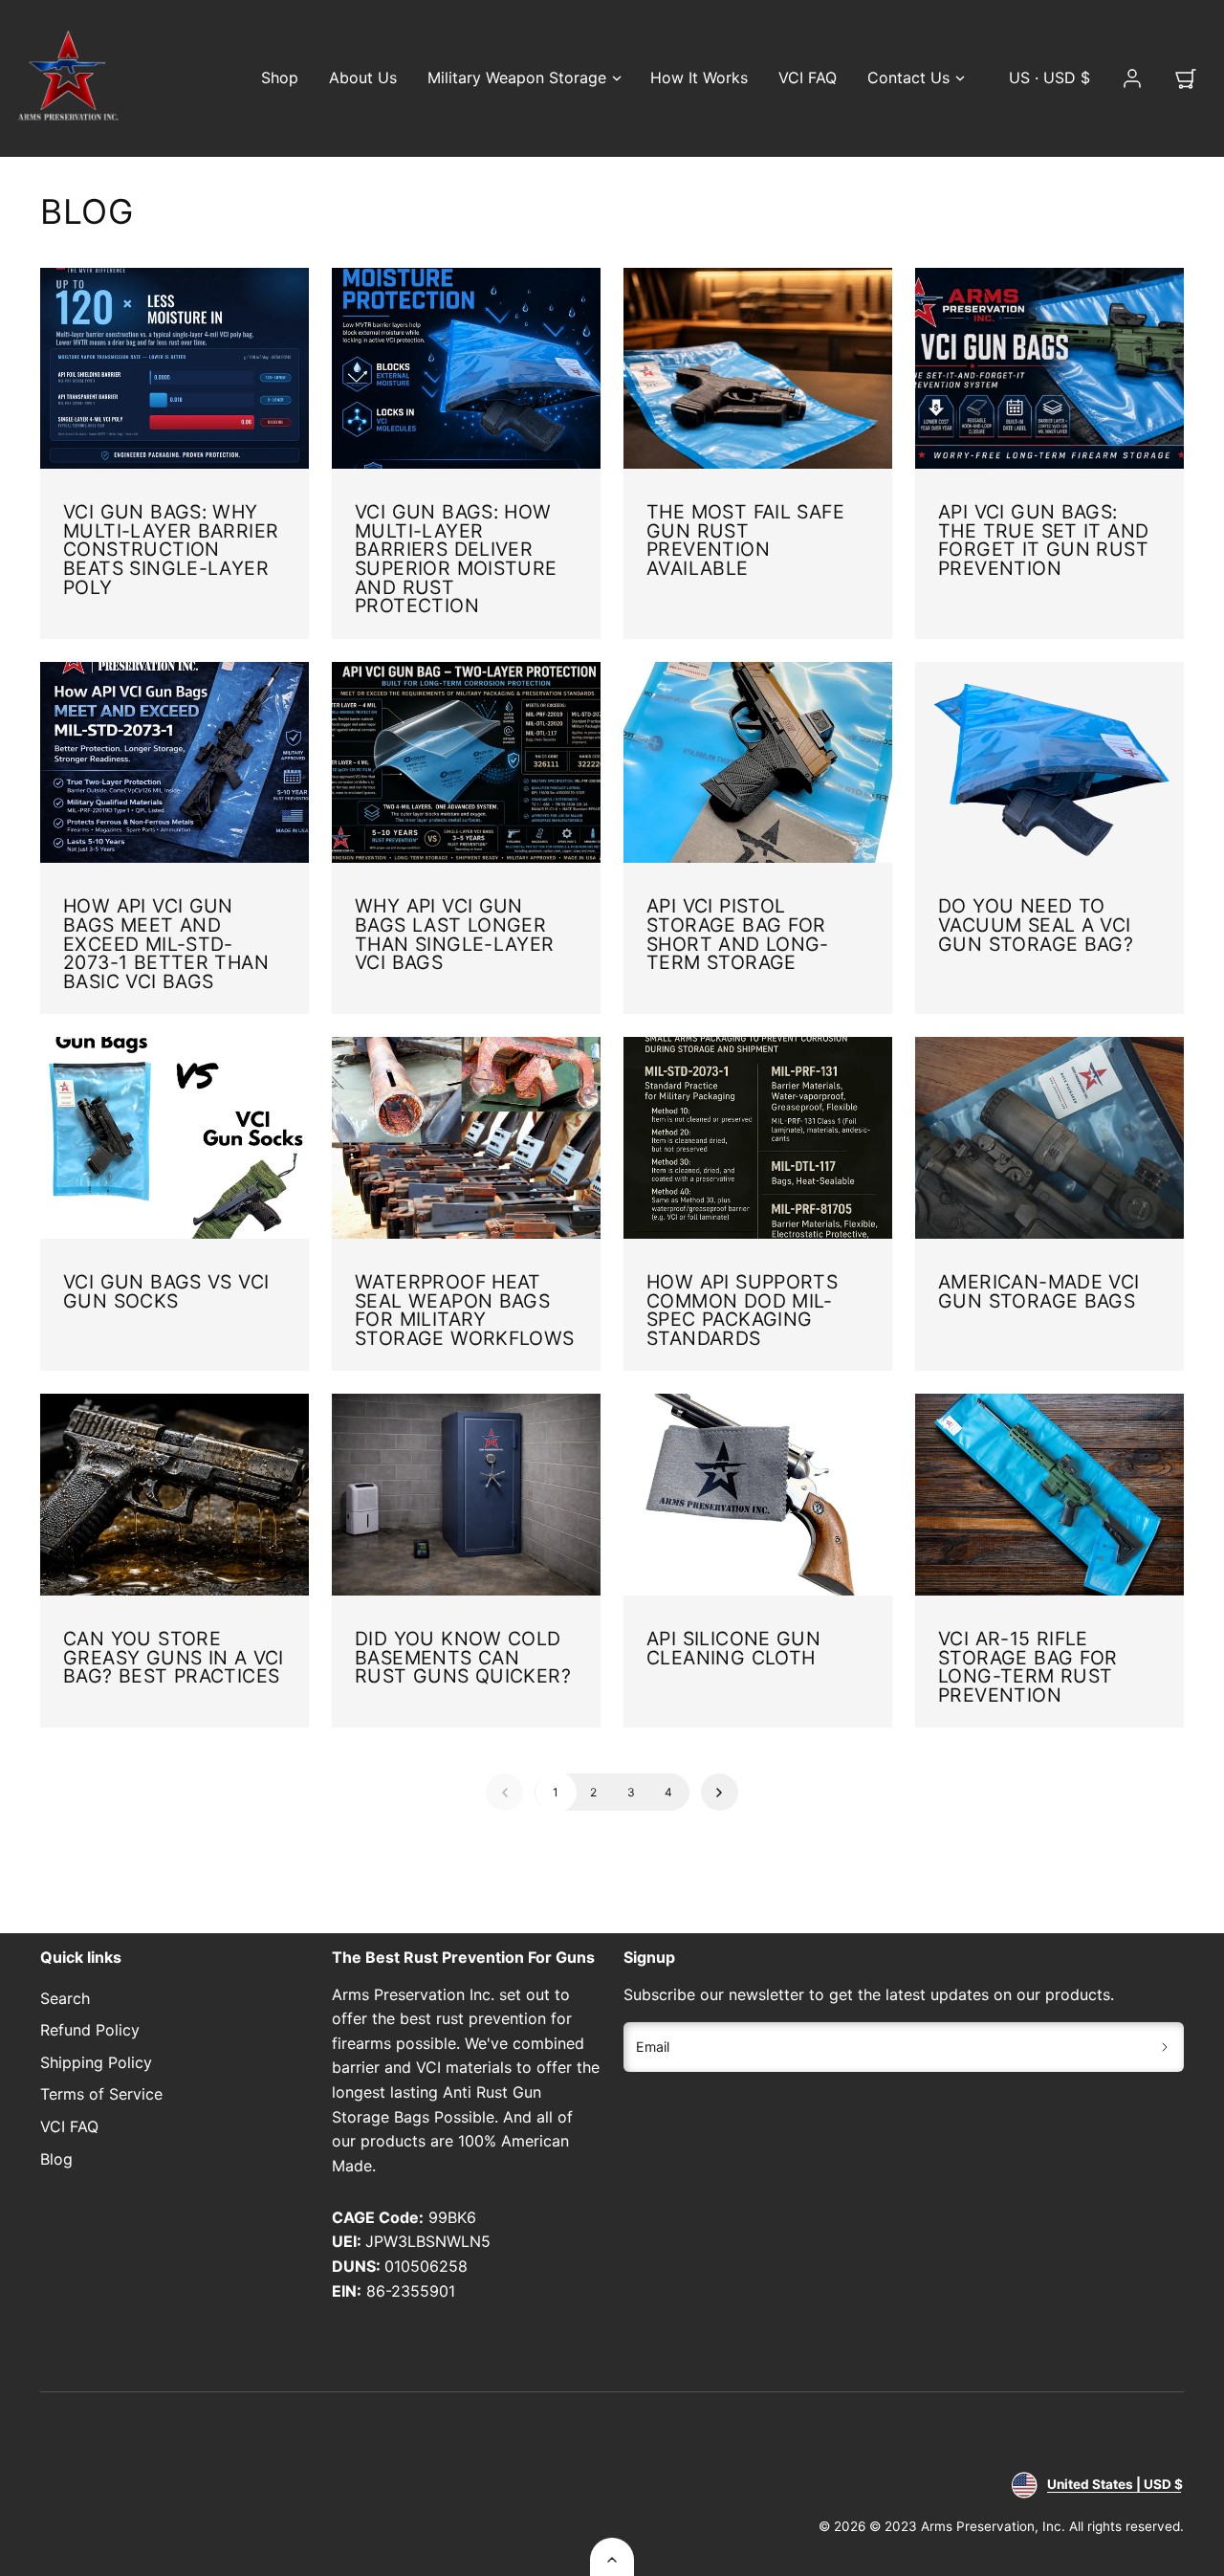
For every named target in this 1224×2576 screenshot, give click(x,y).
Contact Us (908, 77)
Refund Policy (90, 2030)
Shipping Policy (96, 2062)
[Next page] (720, 1792)
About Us (363, 77)
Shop (280, 77)
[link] (1132, 78)
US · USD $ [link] (1049, 77)
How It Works (699, 77)
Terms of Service (101, 2094)
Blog (56, 2159)
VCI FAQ (808, 77)
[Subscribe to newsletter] (1165, 2047)
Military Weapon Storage (517, 77)
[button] (1186, 78)
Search (65, 1998)
